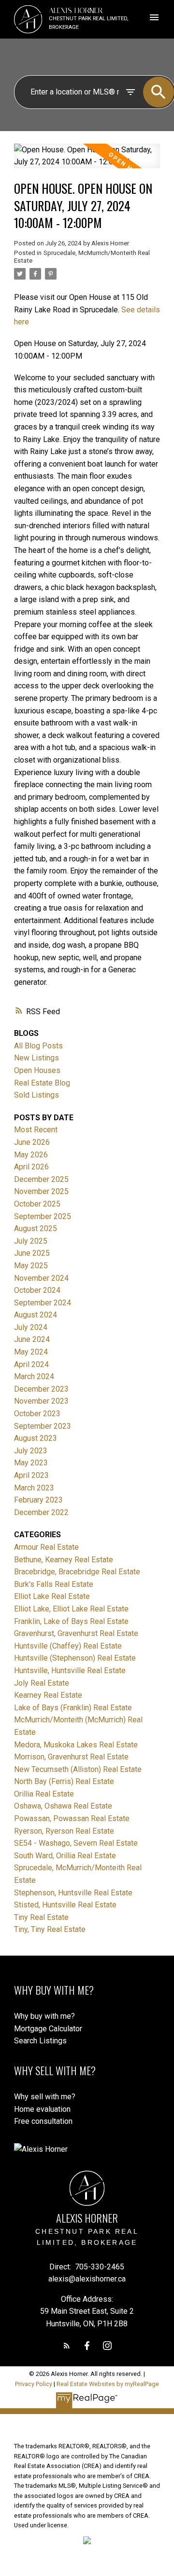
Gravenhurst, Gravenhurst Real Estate (76, 1633)
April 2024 (31, 1364)
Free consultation (43, 2121)
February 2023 (38, 1500)
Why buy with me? (44, 2016)
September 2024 (43, 1303)
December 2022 (41, 1512)
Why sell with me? (45, 2097)
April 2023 (31, 1475)
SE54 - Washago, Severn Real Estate (76, 1843)
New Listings (36, 1058)
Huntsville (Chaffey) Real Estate (68, 1646)
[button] (67, 2346)
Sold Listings (36, 1095)
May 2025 (31, 1266)
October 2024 (37, 1290)
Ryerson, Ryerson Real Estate (64, 1831)
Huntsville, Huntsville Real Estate (70, 1670)
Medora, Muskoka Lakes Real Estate (76, 1745)
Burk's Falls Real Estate (54, 1584)
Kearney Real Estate (48, 1695)
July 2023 (31, 1451)
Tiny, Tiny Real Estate (50, 1929)
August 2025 (36, 1228)
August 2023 (36, 1438)
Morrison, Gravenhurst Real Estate (71, 1757)
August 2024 (36, 1315)
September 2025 (43, 1216)
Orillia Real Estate (44, 1794)
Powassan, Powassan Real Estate (72, 1818)
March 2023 (34, 1488)
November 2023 (41, 1401)
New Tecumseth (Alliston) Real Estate (78, 1769)
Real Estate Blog (42, 1083)
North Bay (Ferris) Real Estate (64, 1781)
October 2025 (37, 1204)
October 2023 (37, 1414)
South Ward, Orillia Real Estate (65, 1856)
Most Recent (36, 1130)
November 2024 (41, 1278)
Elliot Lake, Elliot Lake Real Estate (71, 1609)
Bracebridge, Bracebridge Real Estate (77, 1572)
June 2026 (32, 1142)
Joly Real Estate (42, 1683)
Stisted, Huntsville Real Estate (65, 1905)
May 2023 (31, 1463)
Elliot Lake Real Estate (52, 1596)
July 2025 (31, 1241)
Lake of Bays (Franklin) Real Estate (73, 1708)
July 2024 (31, 1327)
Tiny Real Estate (41, 1917)
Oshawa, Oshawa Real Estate (63, 1806)
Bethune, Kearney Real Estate (64, 1560)
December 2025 (41, 1179)
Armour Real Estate (46, 1547)
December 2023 (41, 1389)
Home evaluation (42, 2109)
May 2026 (31, 1155)
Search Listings (40, 2041)
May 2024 (31, 1352)
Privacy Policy (34, 2384)
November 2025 (41, 1191)
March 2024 (34, 1376)
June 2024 (32, 1339)
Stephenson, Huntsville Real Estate (73, 1893)
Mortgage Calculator (48, 2029)
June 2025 (32, 1253)
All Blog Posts (38, 1046)
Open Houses (37, 1070)
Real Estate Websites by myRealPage (108, 2384)
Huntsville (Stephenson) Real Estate (75, 1658)
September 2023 (43, 1426)
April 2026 (31, 1167)
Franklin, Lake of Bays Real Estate (71, 1621)
